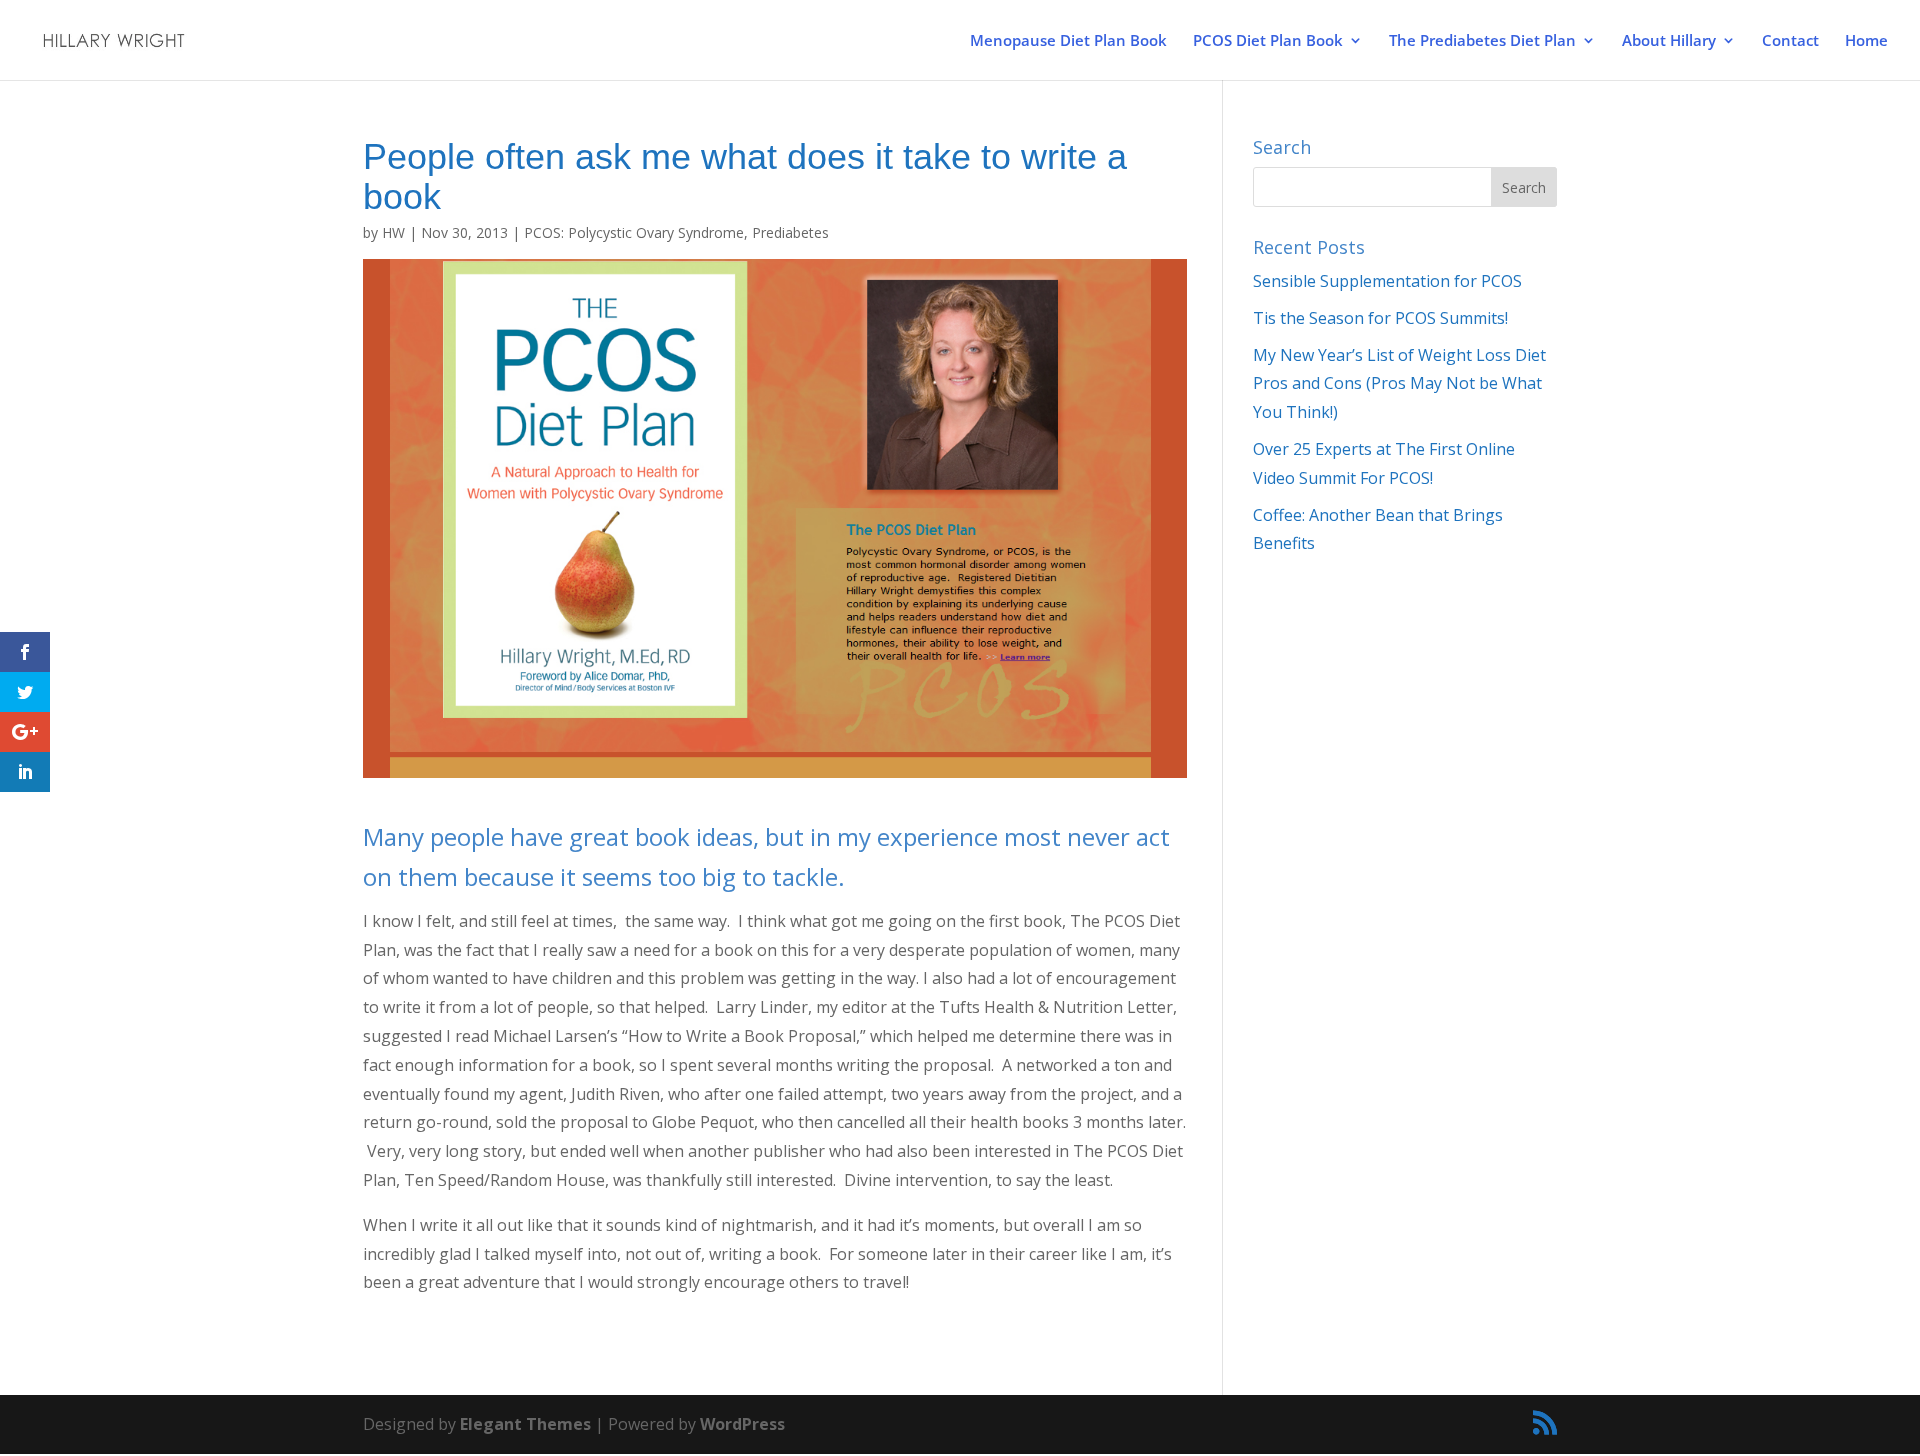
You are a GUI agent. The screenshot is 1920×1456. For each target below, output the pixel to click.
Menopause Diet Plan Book (1068, 41)
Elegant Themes (525, 1424)
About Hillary (1669, 41)
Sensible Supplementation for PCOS (1387, 281)
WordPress (742, 1424)
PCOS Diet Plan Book (1268, 41)
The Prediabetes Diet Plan (1482, 41)
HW (393, 232)
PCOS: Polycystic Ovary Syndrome (634, 232)
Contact (1790, 41)
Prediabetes (790, 232)
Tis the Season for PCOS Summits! (1380, 318)
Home (1866, 41)
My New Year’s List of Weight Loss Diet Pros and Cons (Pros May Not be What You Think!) (1399, 384)
